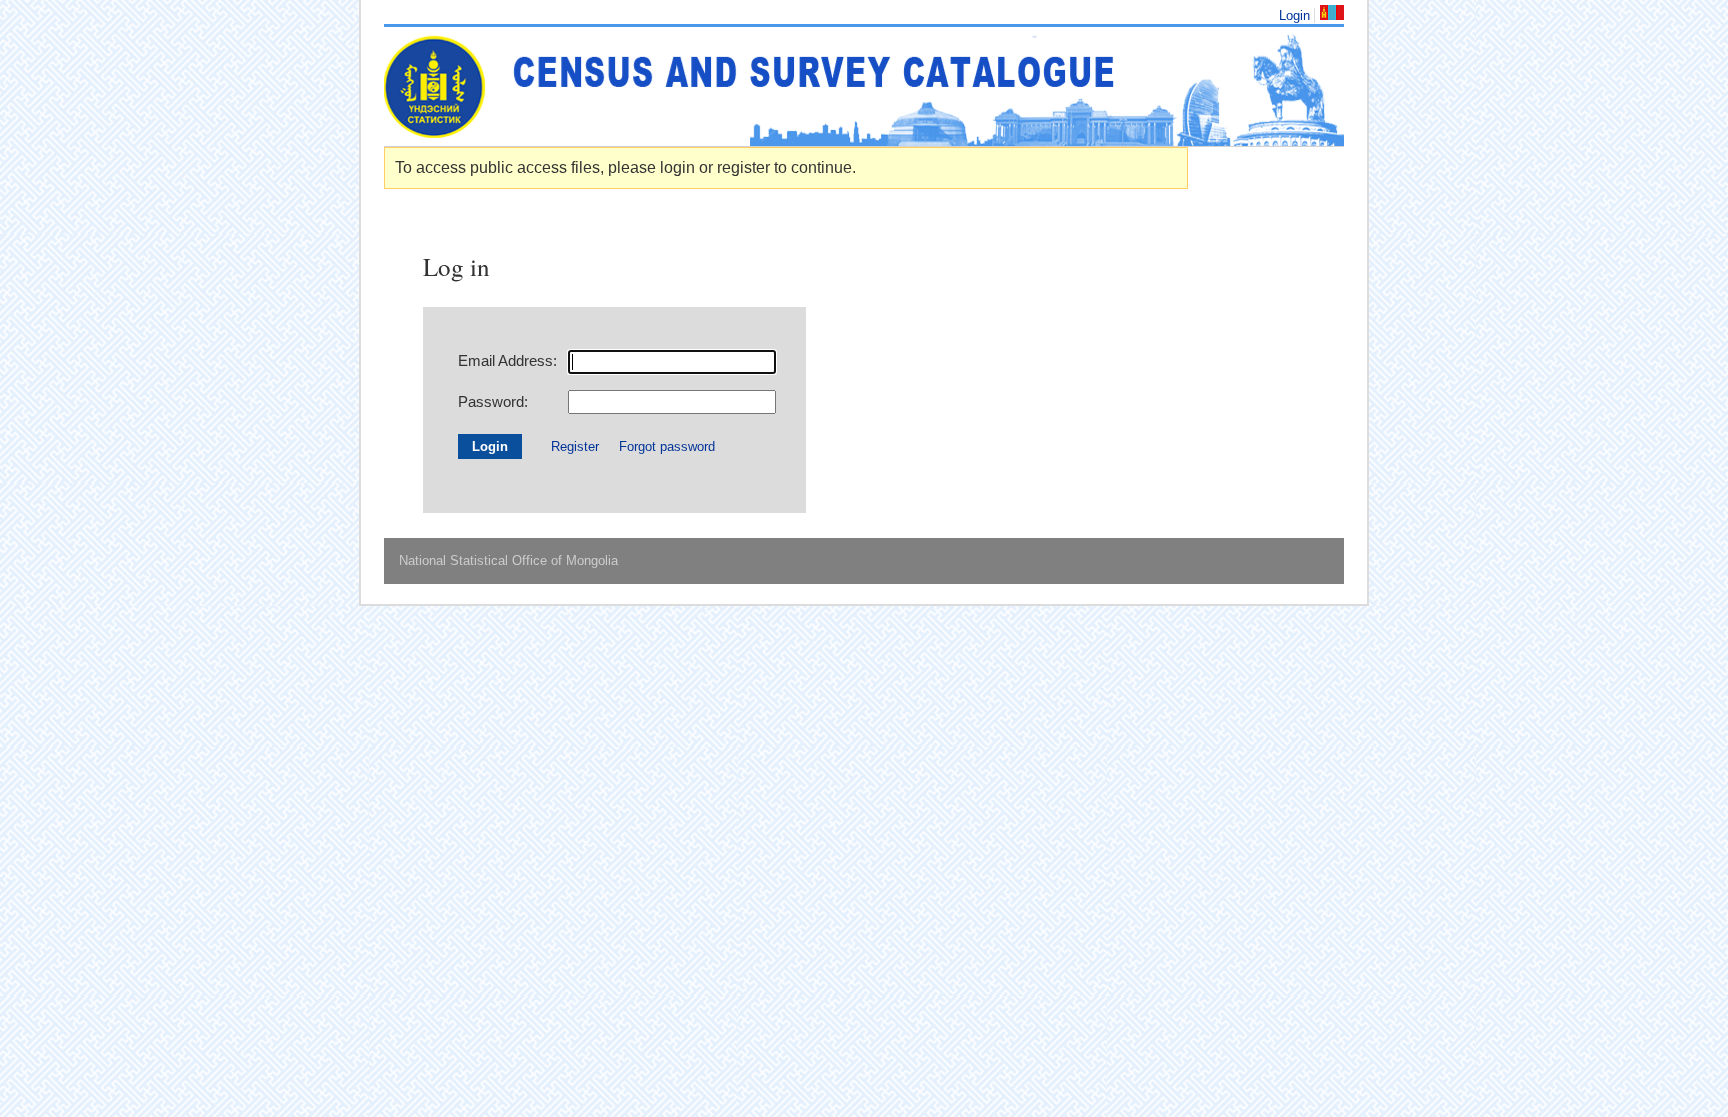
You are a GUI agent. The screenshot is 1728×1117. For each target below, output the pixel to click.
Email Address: (507, 360)
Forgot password (667, 447)
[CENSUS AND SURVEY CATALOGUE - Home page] (864, 85)
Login (1294, 15)
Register (575, 447)
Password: (493, 401)
